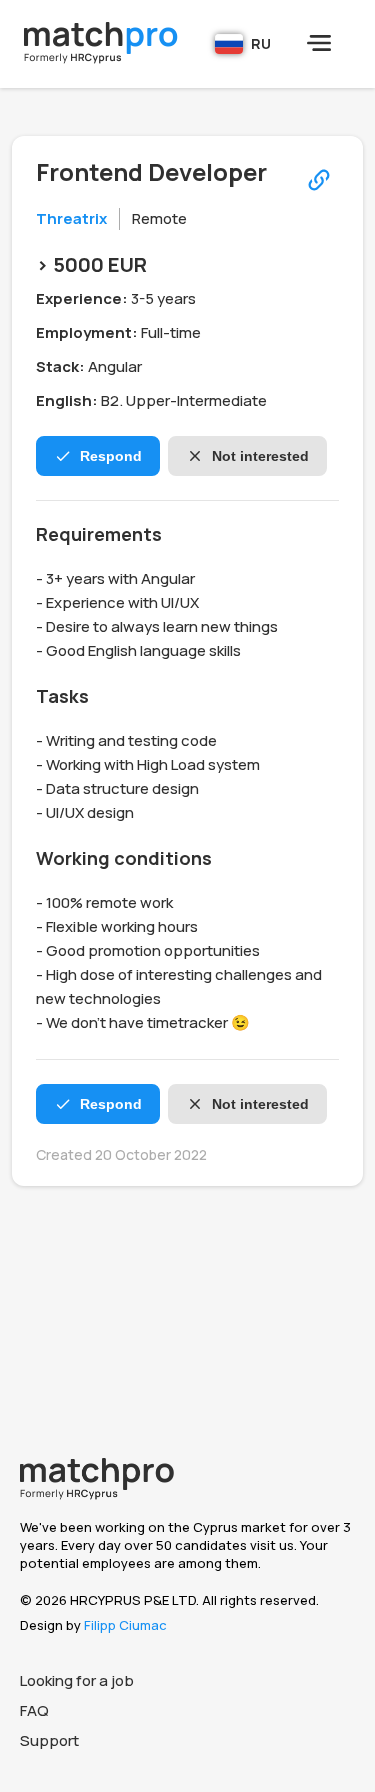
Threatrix (71, 218)
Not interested (260, 456)
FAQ (34, 1710)
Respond (111, 456)
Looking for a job (77, 1680)
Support (49, 1740)
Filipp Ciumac (125, 1625)
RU (261, 43)
